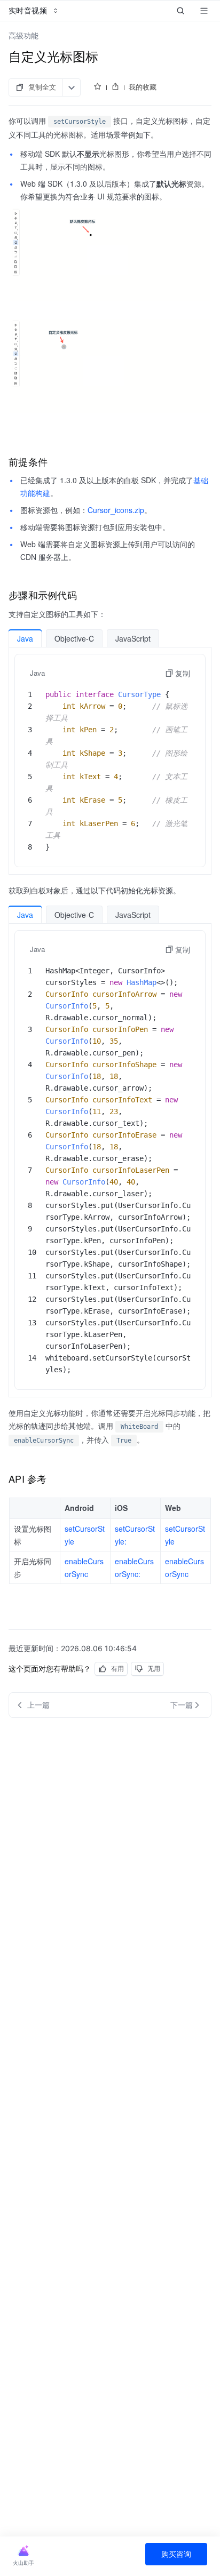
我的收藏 (143, 87)
